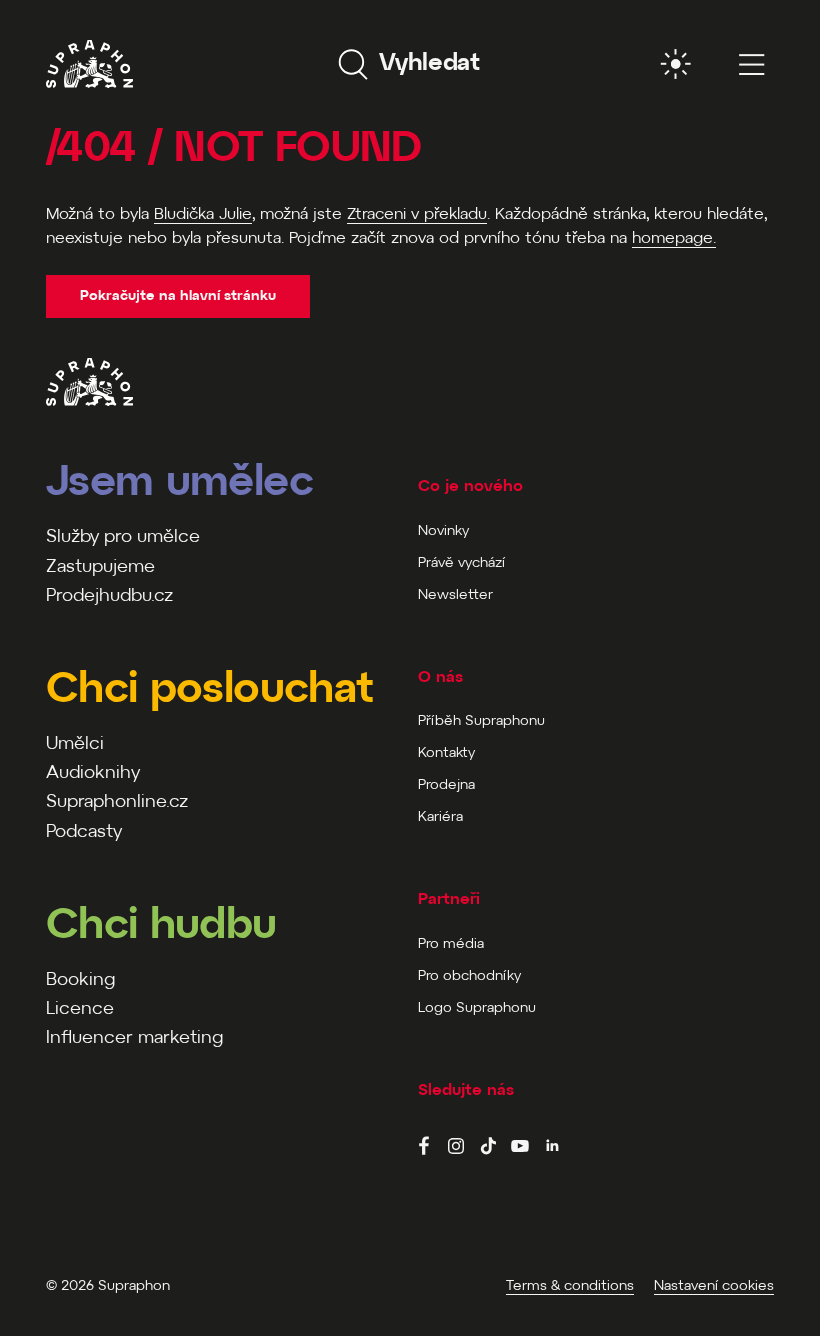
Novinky (443, 531)
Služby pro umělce (123, 537)
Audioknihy (93, 773)
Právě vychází (461, 563)
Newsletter (455, 595)
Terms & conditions (570, 1286)
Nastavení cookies (714, 1286)
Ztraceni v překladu (417, 214)
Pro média (451, 944)
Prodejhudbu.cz (109, 596)
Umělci (75, 744)
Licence (80, 1009)
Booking (80, 980)
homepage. (674, 238)
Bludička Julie (203, 214)
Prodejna (446, 785)
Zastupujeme (100, 567)
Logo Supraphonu (477, 1008)
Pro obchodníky (469, 976)
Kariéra (440, 817)
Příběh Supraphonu (481, 721)
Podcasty (84, 832)
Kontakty (446, 753)
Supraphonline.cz (117, 802)
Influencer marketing (134, 1038)
